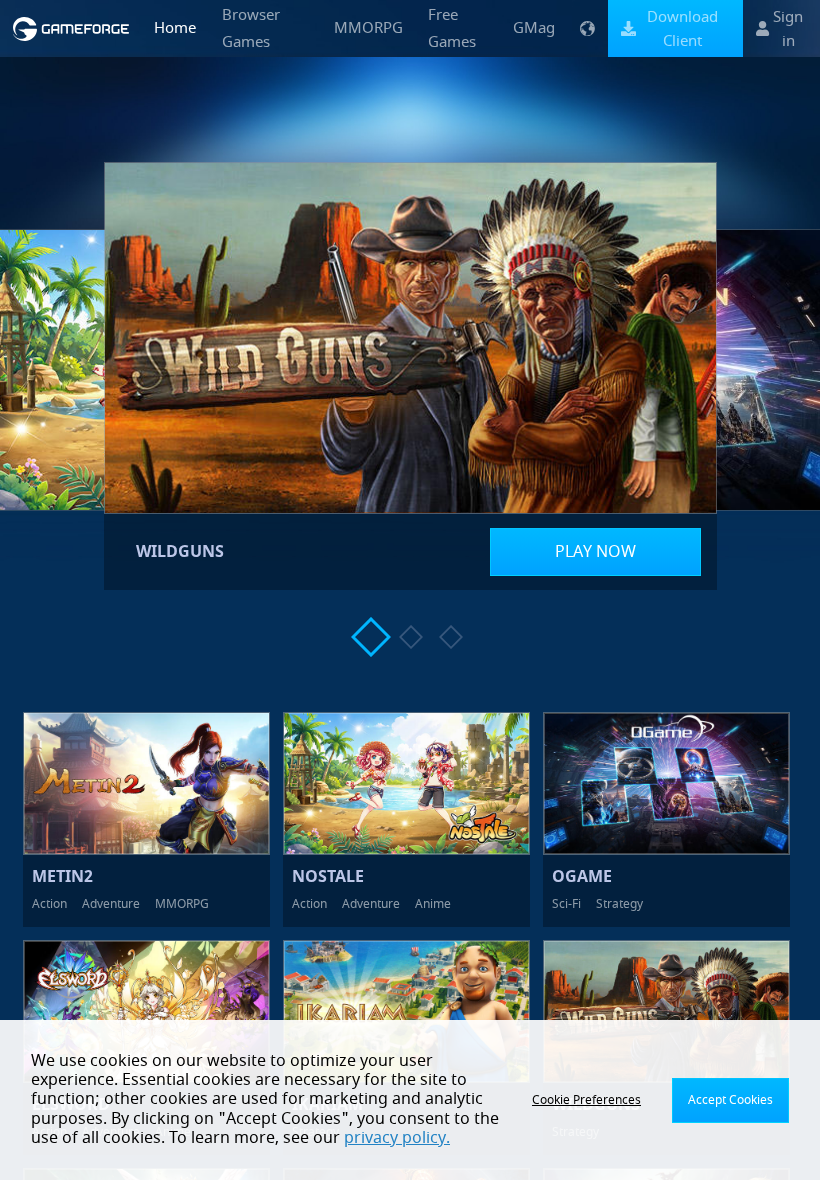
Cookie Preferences (586, 1100)
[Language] (587, 28)
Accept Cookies (730, 1100)
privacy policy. (397, 1138)
